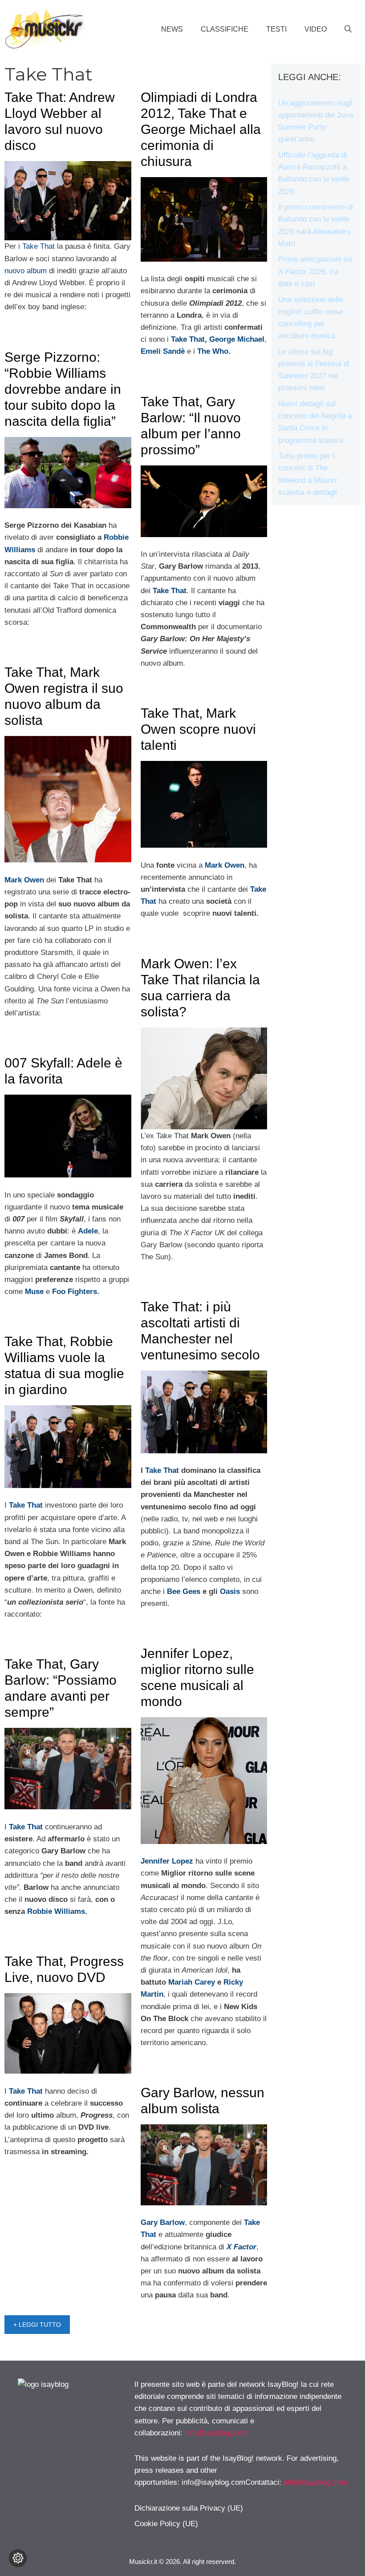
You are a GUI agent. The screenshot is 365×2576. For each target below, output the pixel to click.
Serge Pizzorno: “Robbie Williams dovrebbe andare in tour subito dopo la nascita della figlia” (63, 389)
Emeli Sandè (163, 351)
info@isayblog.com (217, 2433)
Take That (39, 246)
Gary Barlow (163, 2222)
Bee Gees (184, 1591)
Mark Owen (225, 865)
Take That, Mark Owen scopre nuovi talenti (198, 729)
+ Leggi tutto (37, 2325)
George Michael (237, 339)
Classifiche (225, 29)
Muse (34, 1292)
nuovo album (26, 271)
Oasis (230, 1591)
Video (316, 29)
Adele (88, 1231)
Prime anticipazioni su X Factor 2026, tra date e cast (315, 271)
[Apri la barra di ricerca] (348, 29)
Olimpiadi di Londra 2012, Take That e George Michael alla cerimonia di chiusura (201, 129)
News (172, 29)
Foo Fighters (75, 1292)
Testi (276, 29)
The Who (213, 351)
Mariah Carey (193, 1982)
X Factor (241, 2247)
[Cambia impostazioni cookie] (18, 2558)
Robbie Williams (56, 1911)
